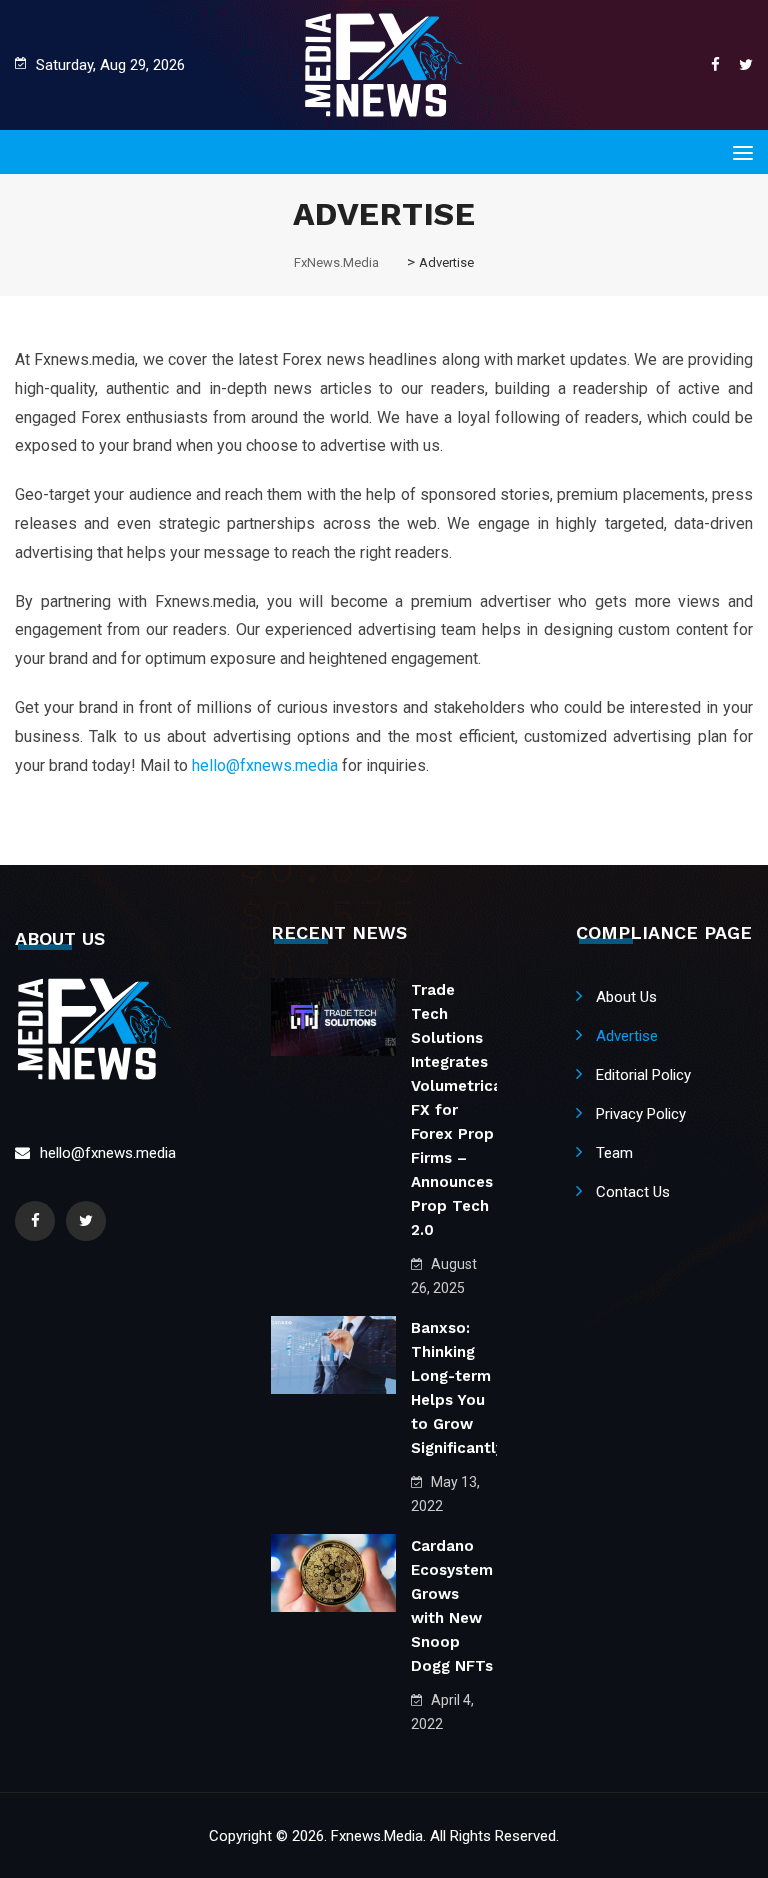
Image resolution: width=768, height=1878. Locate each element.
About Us (626, 997)
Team (614, 1153)
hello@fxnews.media (265, 765)
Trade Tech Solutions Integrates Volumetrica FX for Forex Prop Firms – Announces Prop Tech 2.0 (456, 1110)
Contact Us (633, 1192)
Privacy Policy (641, 1114)
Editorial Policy (643, 1075)
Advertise (627, 1036)
